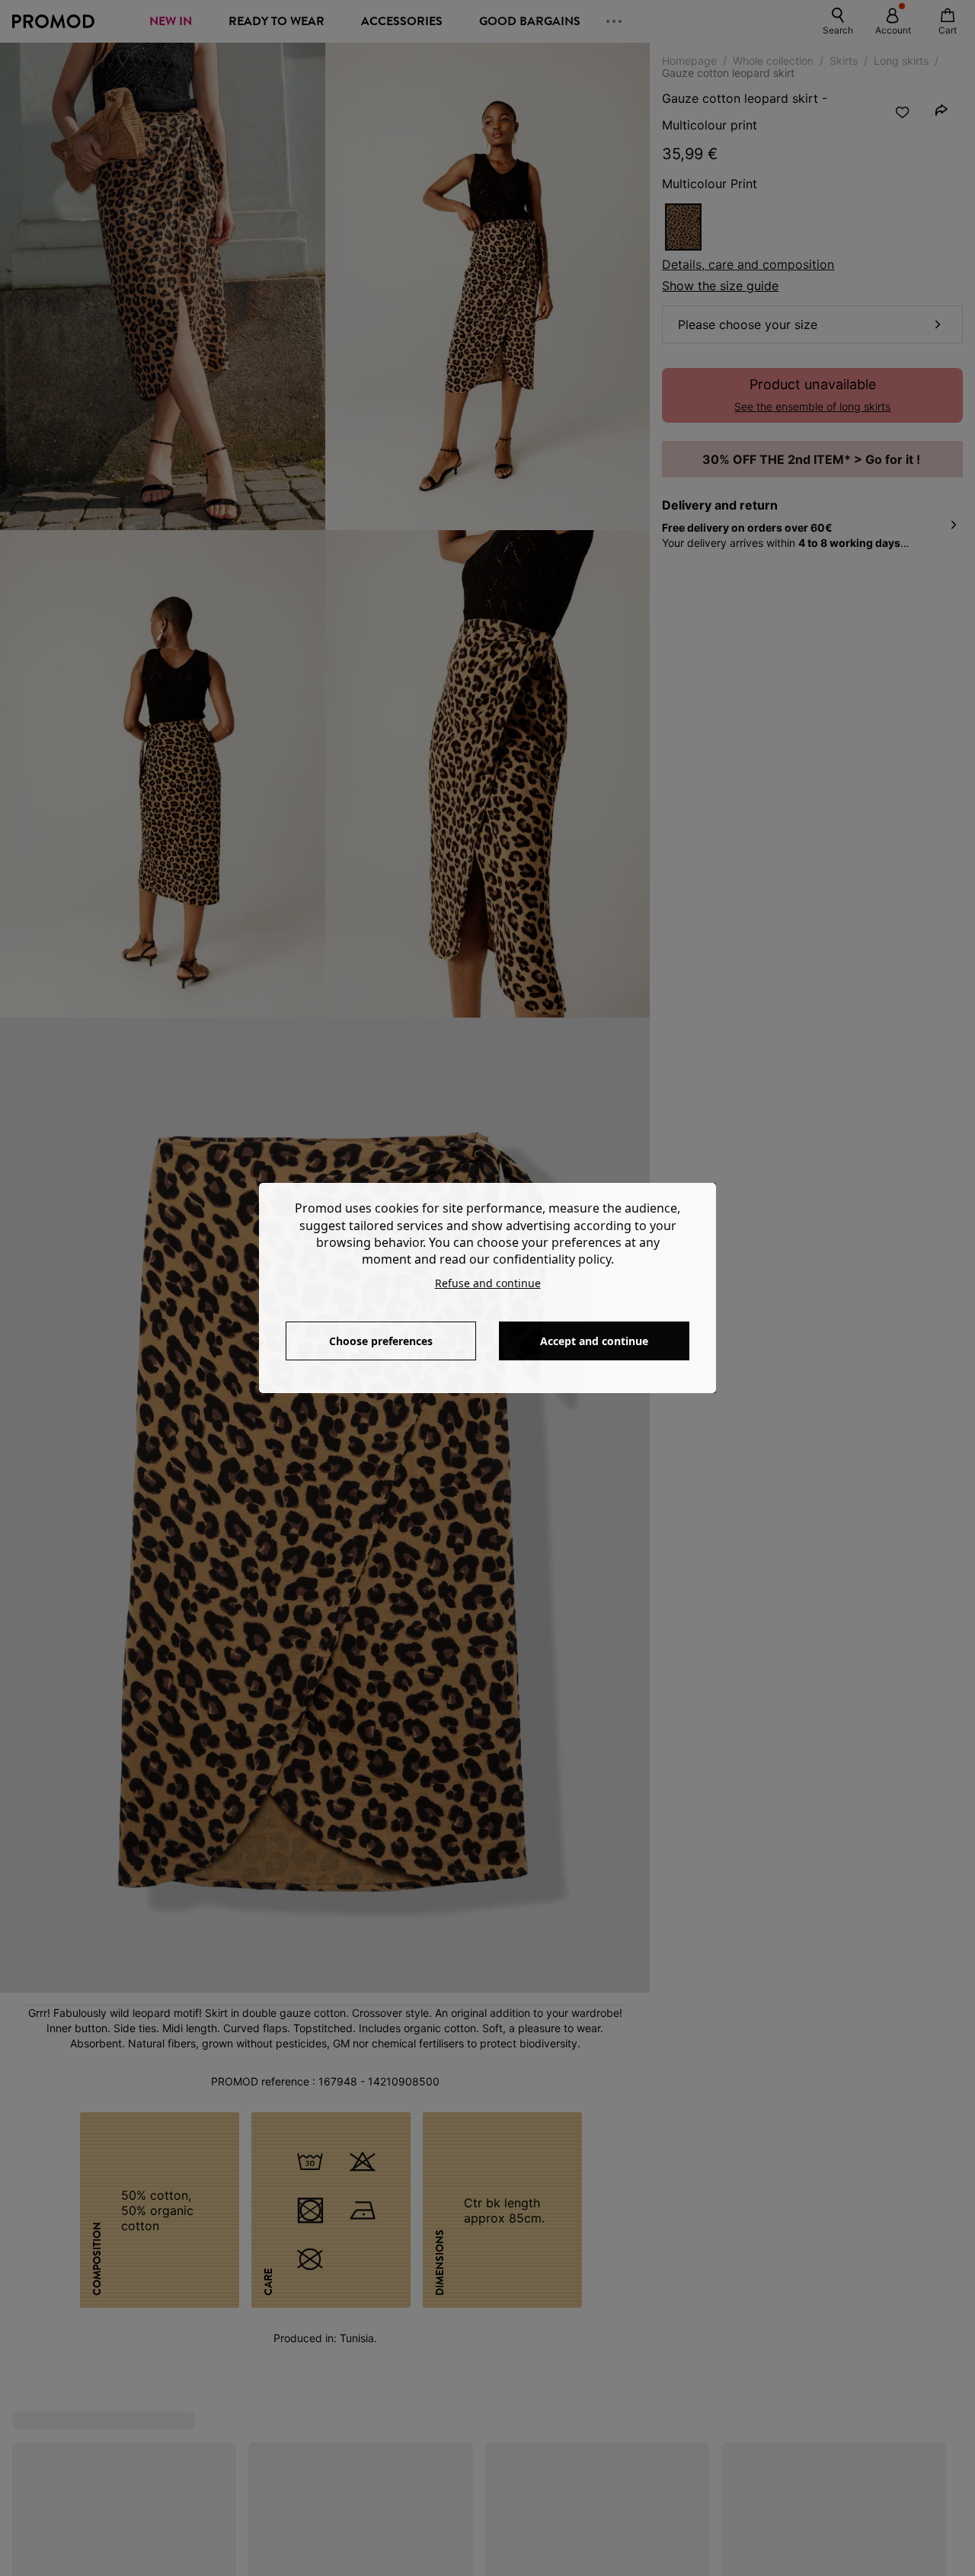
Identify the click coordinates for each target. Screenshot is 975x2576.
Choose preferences (381, 1341)
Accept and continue (594, 1341)
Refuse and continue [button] (488, 1283)
